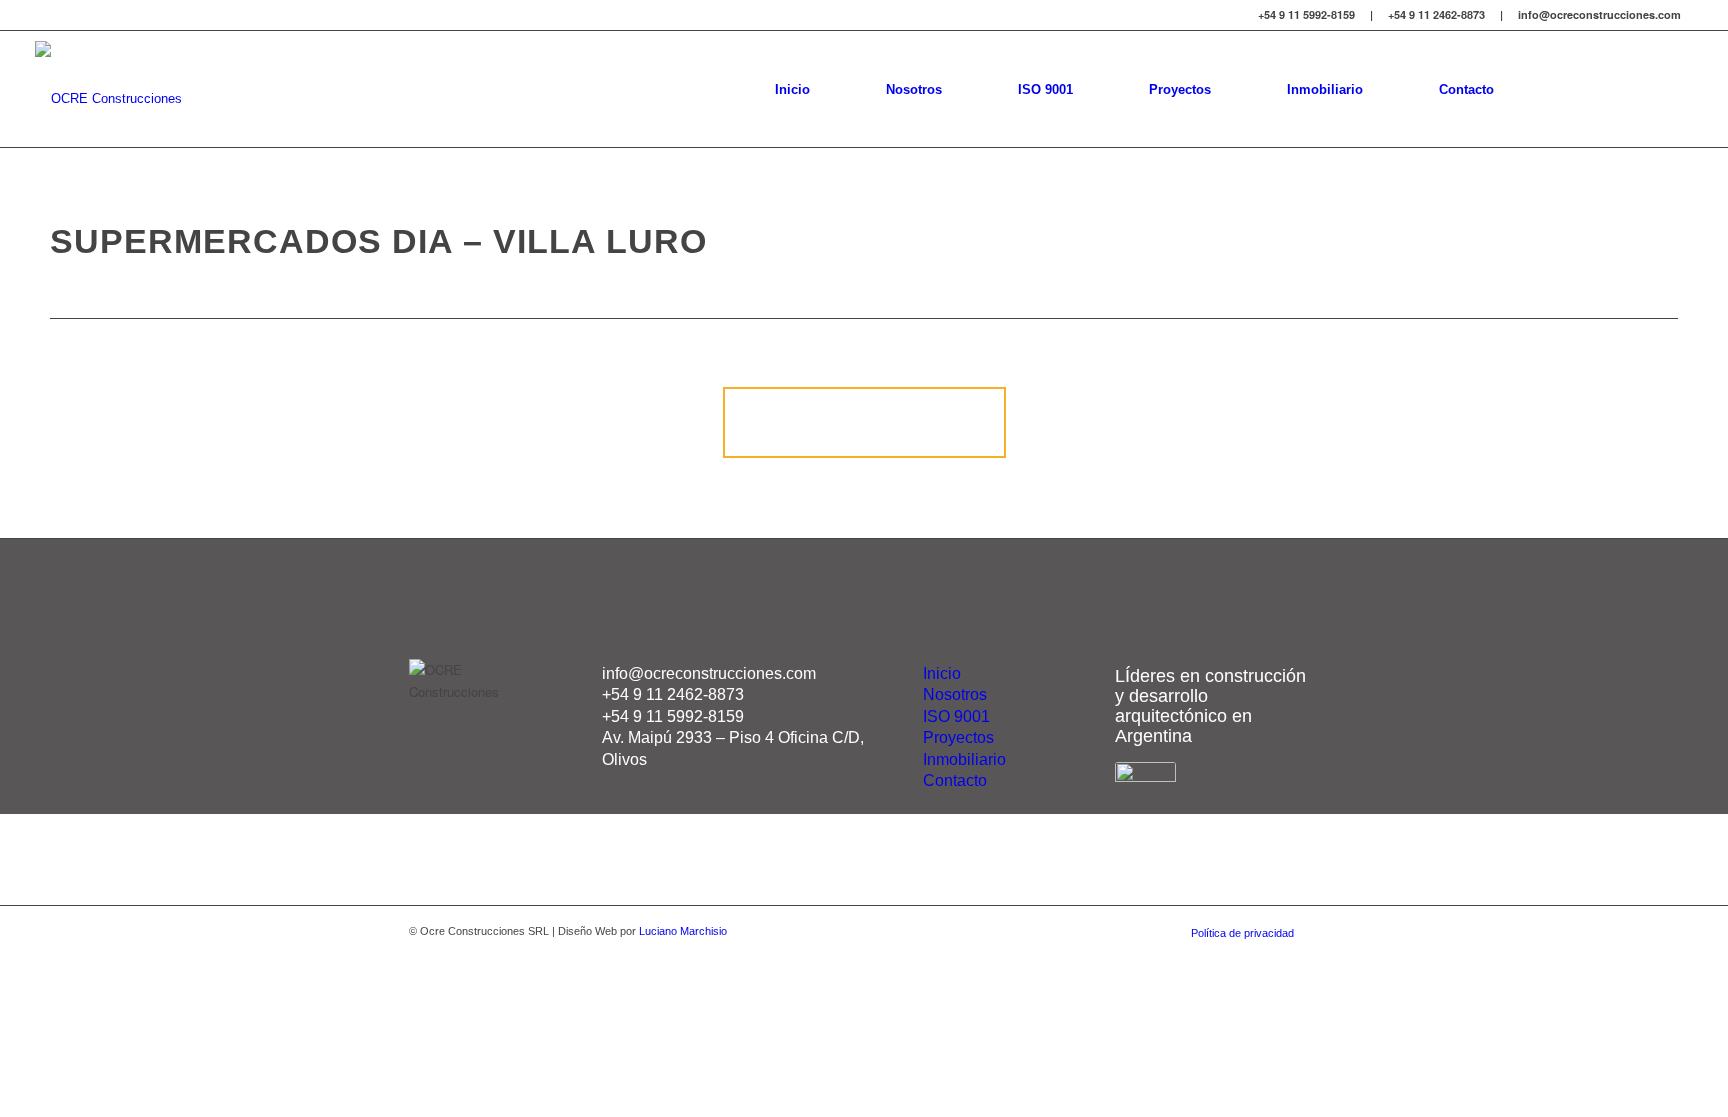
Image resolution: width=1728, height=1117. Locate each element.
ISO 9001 (956, 716)
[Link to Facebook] (1648, 88)
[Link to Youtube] (1678, 88)
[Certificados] (1145, 776)
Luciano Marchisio (683, 931)
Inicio (942, 673)
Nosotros (955, 694)
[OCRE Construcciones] (108, 89)
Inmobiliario (964, 759)
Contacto (955, 780)
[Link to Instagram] (1588, 88)
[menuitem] (792, 89)
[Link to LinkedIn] (1618, 88)
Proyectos (958, 737)
